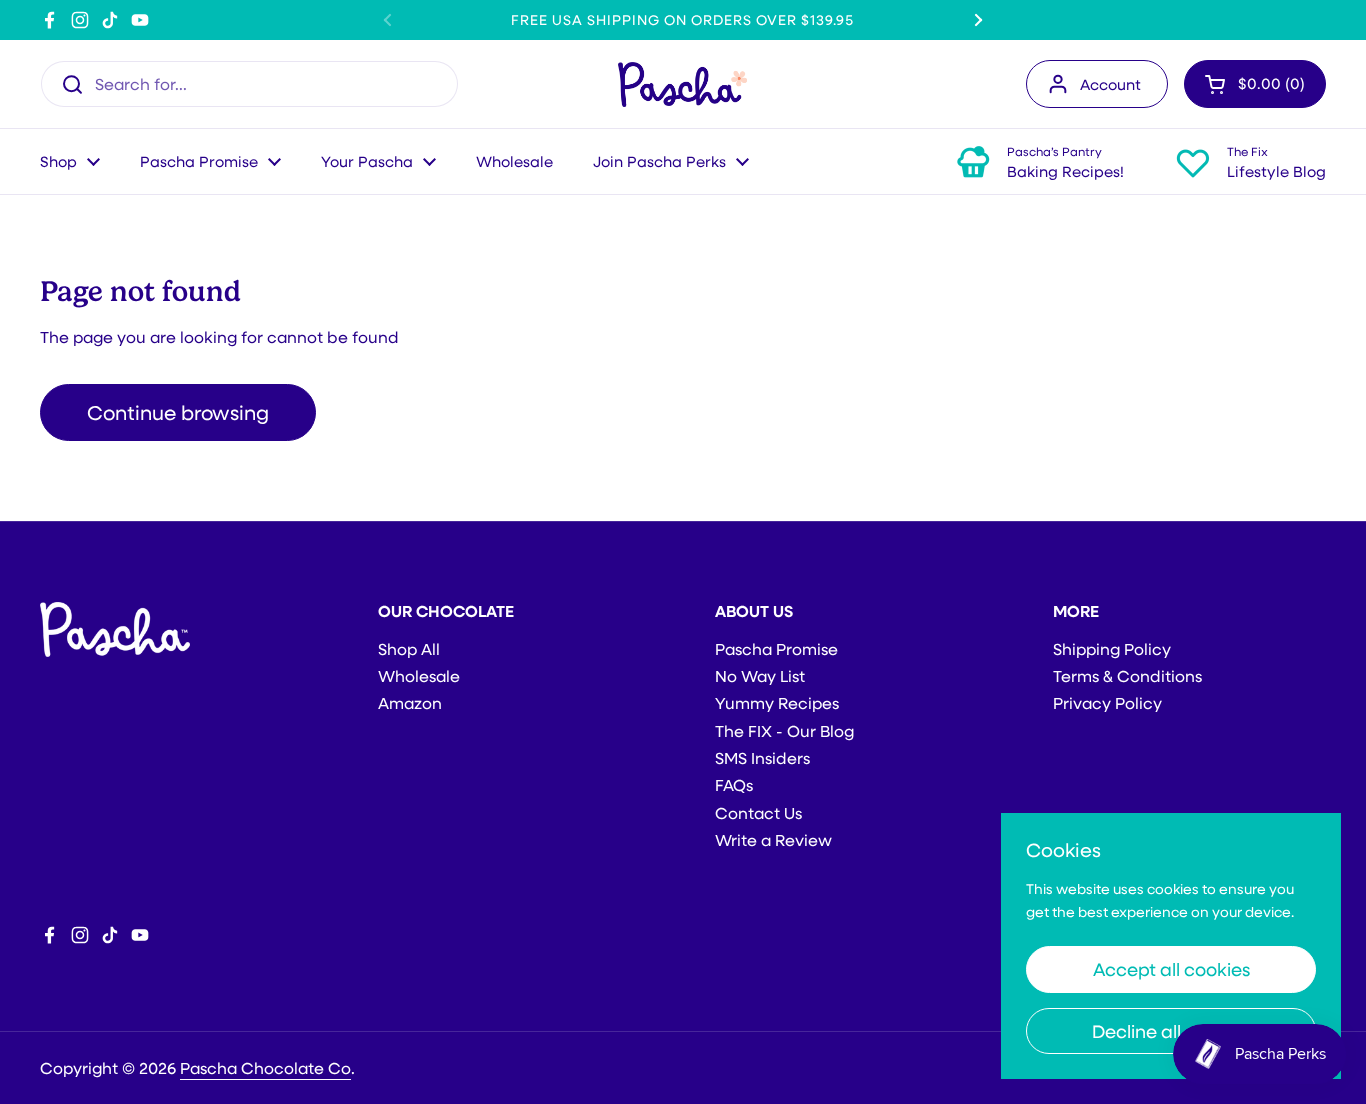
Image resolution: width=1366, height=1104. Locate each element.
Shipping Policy (1112, 648)
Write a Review (773, 839)
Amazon (410, 702)
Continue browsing (178, 412)
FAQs (734, 784)
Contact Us (758, 812)
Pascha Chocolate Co (265, 1067)
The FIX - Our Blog (784, 730)
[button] (1255, 84)
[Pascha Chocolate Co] (682, 84)
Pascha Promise (776, 648)
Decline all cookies (1171, 1031)
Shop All (409, 648)
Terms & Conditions (1127, 675)
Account (1110, 84)
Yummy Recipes (777, 702)
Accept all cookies (1171, 969)
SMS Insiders (762, 757)
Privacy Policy (1107, 702)
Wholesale (419, 675)
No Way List (760, 675)
